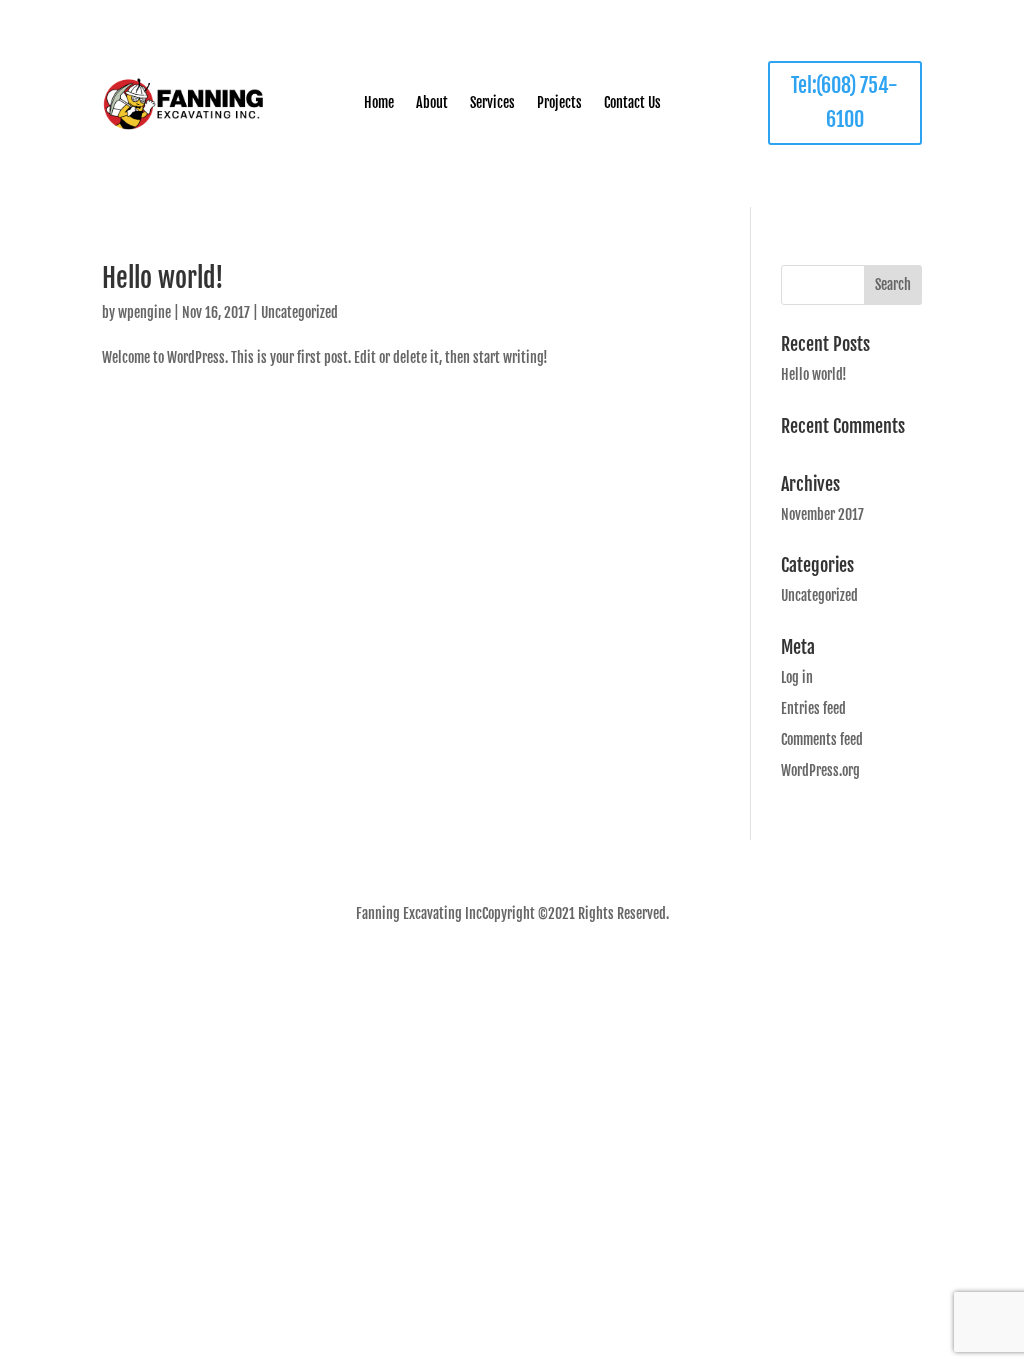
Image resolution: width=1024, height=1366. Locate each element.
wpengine (144, 312)
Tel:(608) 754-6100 (844, 102)
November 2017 (822, 514)
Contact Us (632, 103)
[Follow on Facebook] (493, 967)
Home (379, 103)
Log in (797, 677)
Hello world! (163, 278)
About (432, 103)
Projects (559, 103)
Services (492, 103)
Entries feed (813, 708)
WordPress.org (820, 770)
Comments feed (822, 739)
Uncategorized (299, 312)
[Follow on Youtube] (546, 967)
